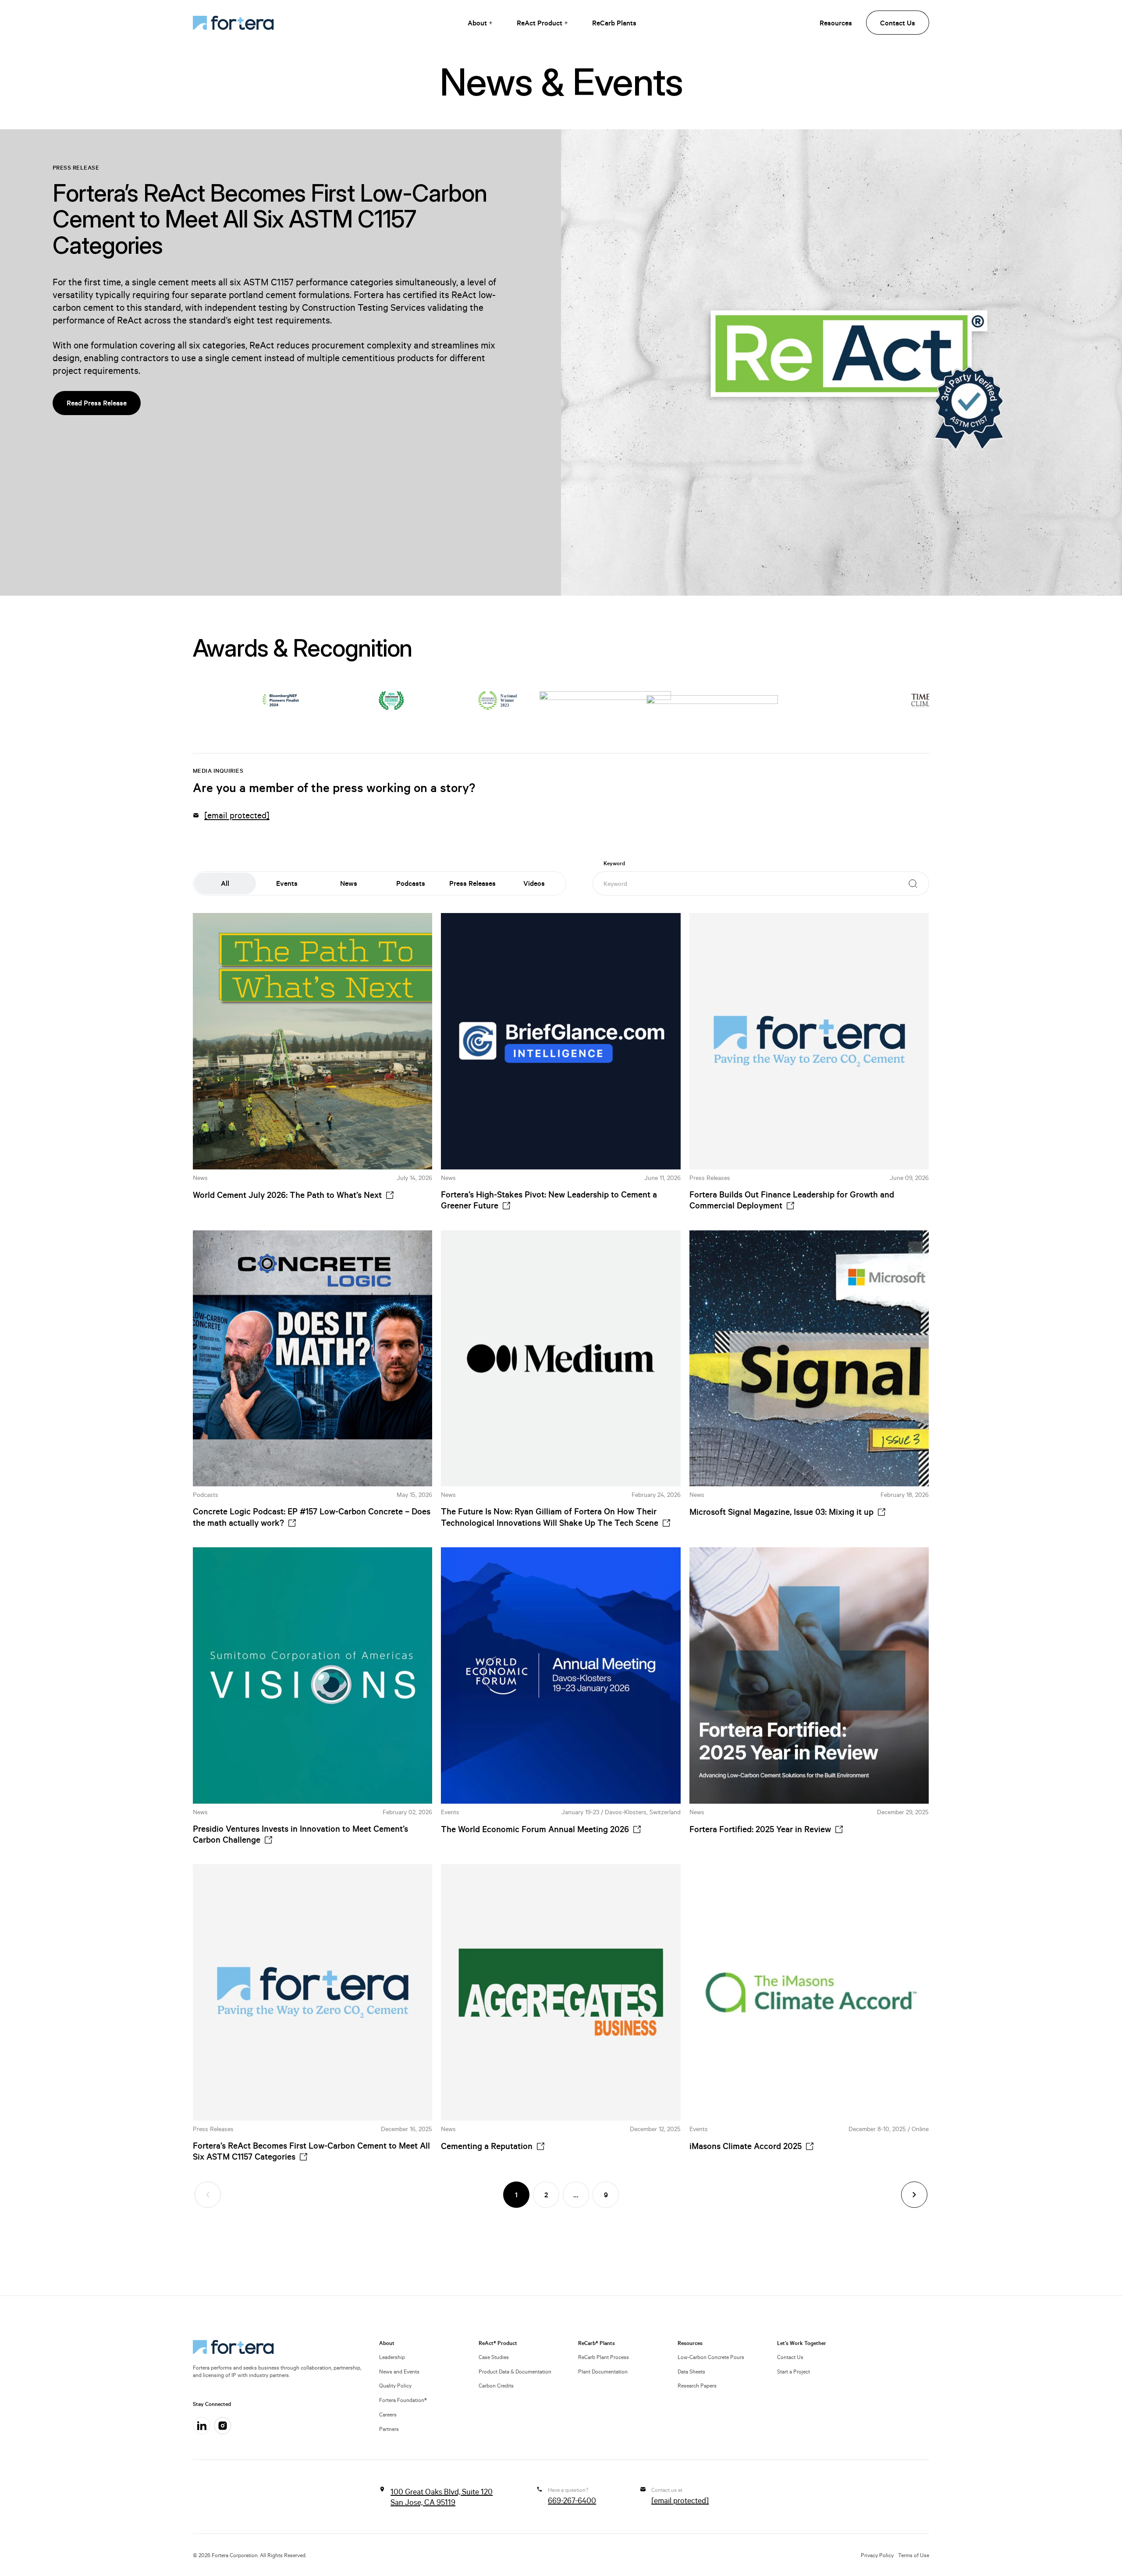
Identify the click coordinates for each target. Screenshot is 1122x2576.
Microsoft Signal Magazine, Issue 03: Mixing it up (781, 1512)
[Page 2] (914, 2195)
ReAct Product (540, 23)
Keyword (614, 863)
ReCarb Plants (614, 23)
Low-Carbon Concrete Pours (711, 2357)
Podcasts (411, 883)
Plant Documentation (603, 2371)
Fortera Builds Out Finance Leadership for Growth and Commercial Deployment (792, 1200)
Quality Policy (395, 2385)
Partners (389, 2429)
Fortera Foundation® (403, 2400)
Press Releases (472, 883)
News (349, 883)
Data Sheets (691, 2371)
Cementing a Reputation (487, 2146)
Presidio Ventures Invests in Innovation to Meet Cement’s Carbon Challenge (300, 1834)
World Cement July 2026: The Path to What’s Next (287, 1195)
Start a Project (794, 2371)
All (225, 883)
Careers (388, 2414)
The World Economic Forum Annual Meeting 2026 (535, 1829)
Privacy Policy (877, 2555)
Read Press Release (97, 403)
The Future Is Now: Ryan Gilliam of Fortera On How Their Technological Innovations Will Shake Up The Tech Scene (550, 1517)
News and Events (399, 2371)
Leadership (392, 2357)
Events (287, 883)
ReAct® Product (498, 2343)
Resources (836, 23)
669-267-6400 (572, 2500)
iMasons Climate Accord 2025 (746, 2146)
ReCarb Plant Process (604, 2357)
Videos (534, 883)
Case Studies (494, 2357)
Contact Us (898, 23)
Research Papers (697, 2385)
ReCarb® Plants (597, 2343)
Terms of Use (914, 2555)
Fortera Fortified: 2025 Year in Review (760, 1829)
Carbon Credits (496, 2385)
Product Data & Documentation (515, 2371)
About (477, 23)
